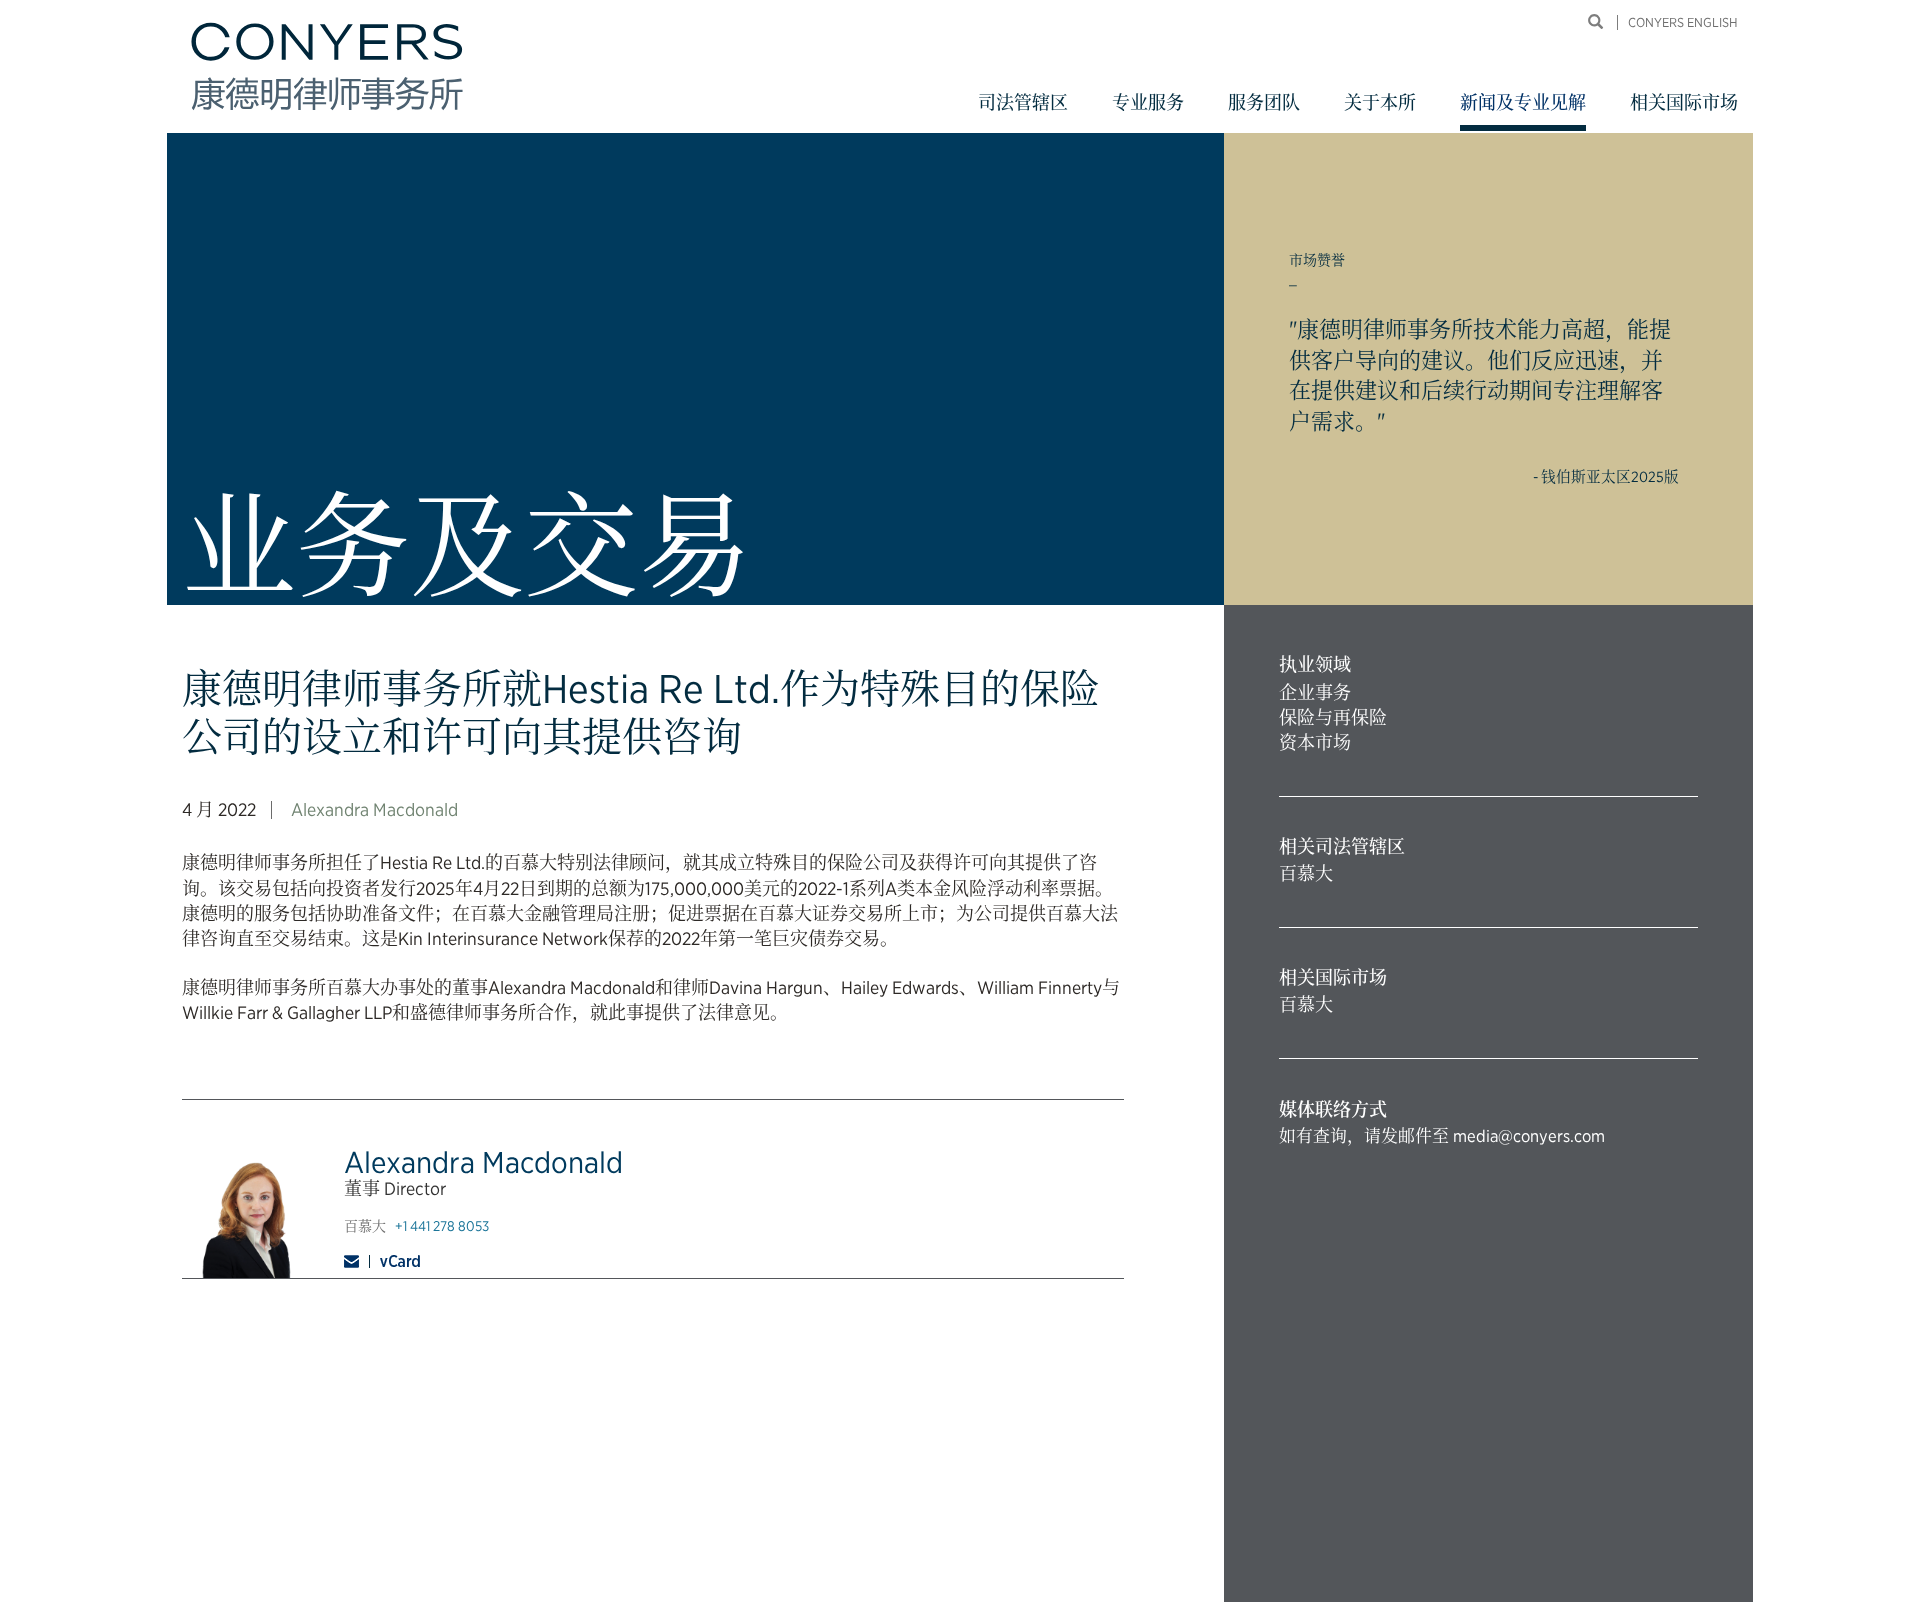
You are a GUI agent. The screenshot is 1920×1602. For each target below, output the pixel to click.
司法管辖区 (1023, 102)
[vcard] (400, 1261)
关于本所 (1380, 102)
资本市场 (1315, 742)
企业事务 (1315, 692)
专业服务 (1148, 102)
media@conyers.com (1529, 1136)
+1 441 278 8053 (442, 1226)
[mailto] (357, 1261)
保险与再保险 (1333, 717)
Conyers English (1683, 22)
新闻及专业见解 (1523, 102)
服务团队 (1264, 102)
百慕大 (1306, 873)
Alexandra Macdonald (374, 809)
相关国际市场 (1684, 102)
